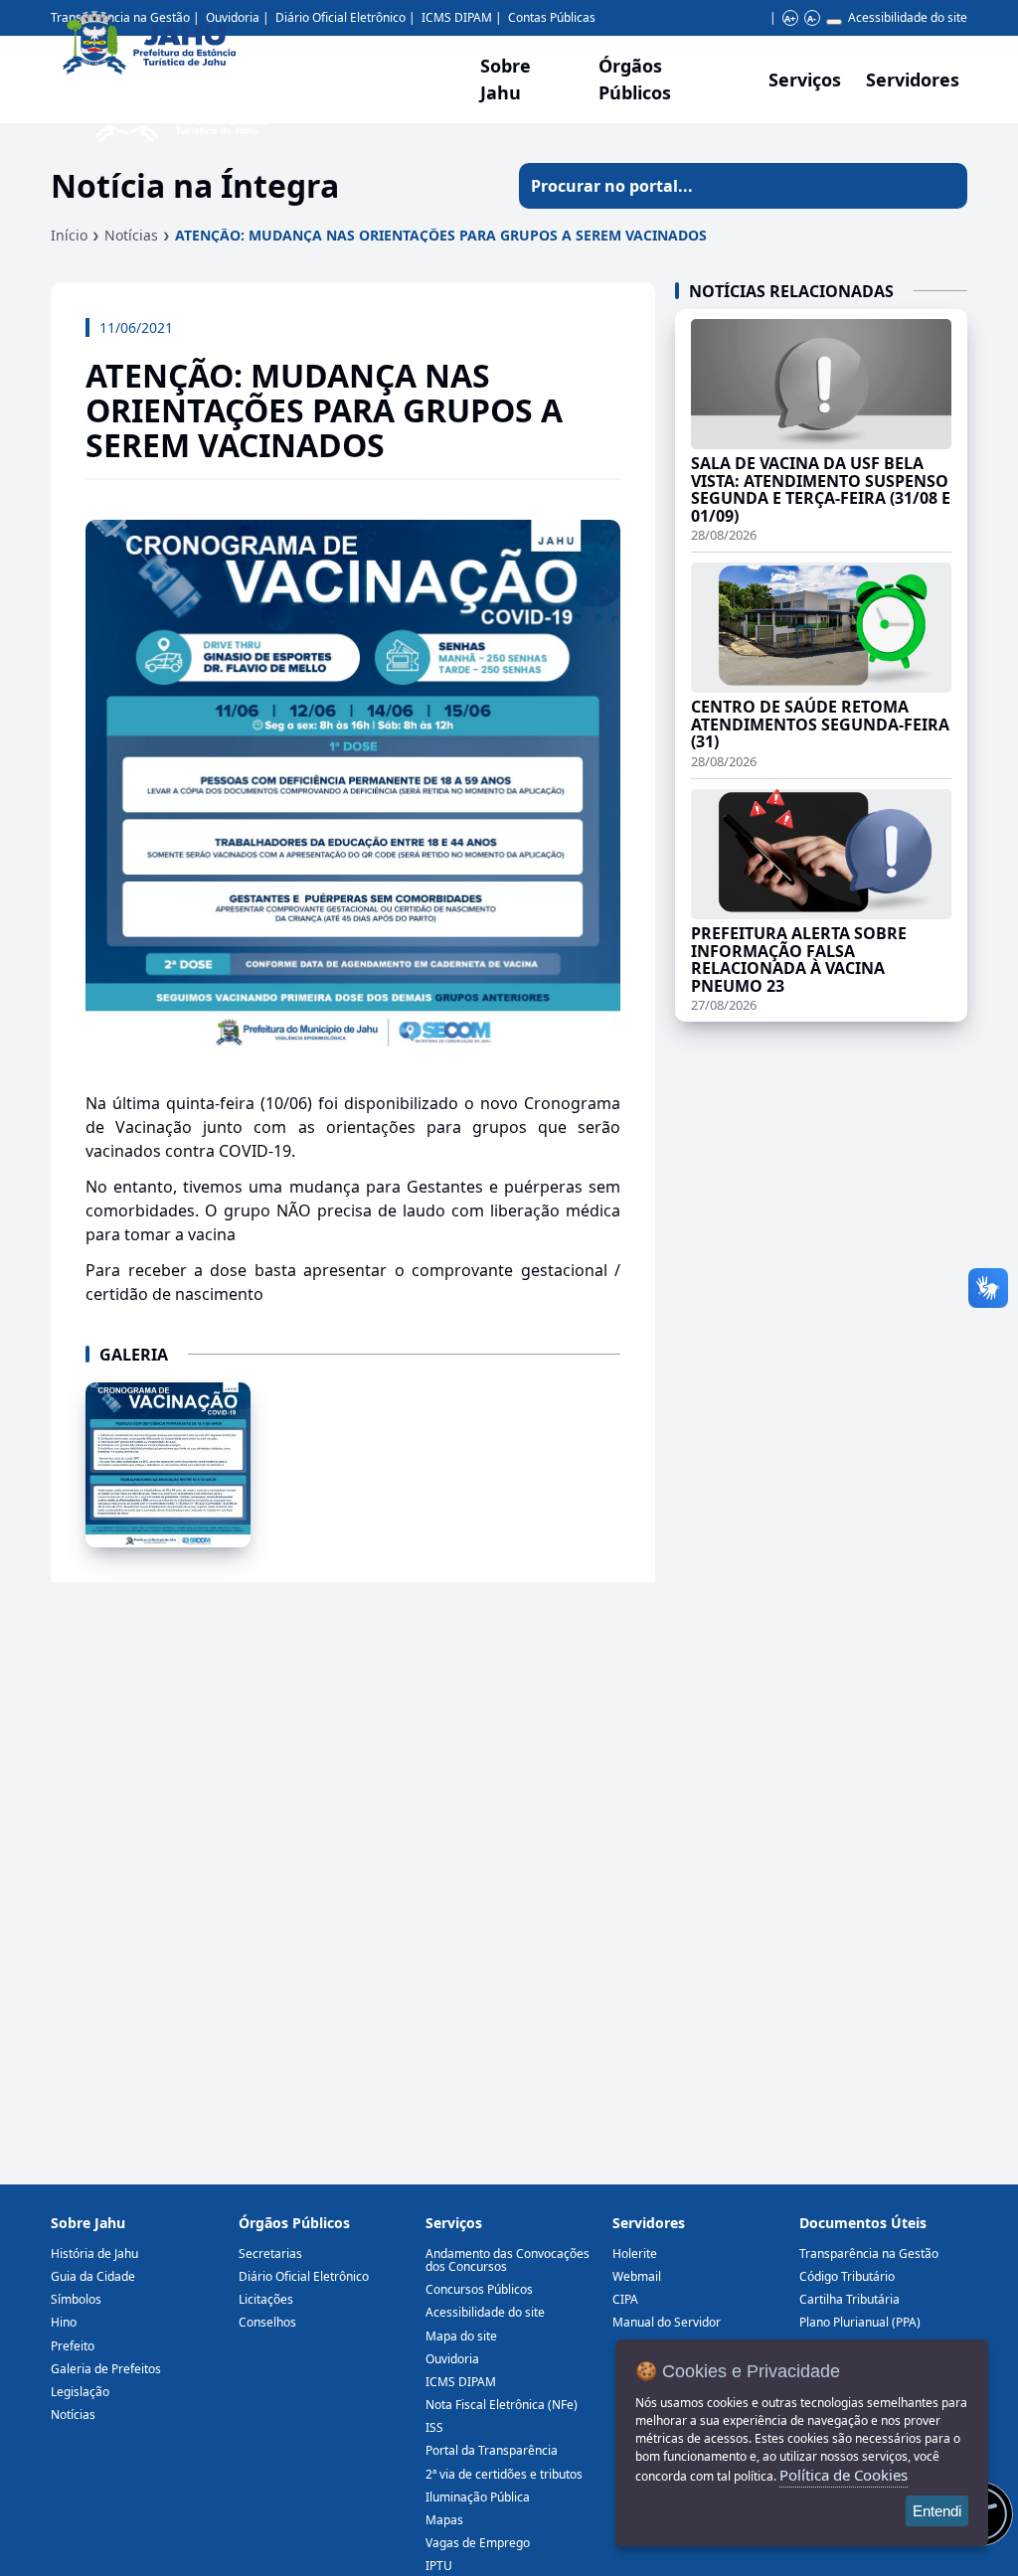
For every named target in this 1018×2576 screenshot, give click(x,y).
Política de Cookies (844, 2475)
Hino (64, 2322)
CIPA (625, 2299)
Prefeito (73, 2346)
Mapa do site (461, 2336)
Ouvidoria (452, 2359)
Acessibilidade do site (908, 17)
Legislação (80, 2392)
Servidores (649, 2223)
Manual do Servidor (667, 2322)
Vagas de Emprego (478, 2543)
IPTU (439, 2566)
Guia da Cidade (93, 2276)
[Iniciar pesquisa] (944, 186)
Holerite (635, 2254)
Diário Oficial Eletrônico (304, 2276)
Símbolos (76, 2299)
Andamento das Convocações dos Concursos (508, 2260)
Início (69, 235)
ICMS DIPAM (461, 2382)
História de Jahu (94, 2254)
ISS (434, 2427)
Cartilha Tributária (849, 2299)
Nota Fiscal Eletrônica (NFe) (502, 2405)
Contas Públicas (552, 17)
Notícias (131, 235)
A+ (790, 18)
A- (812, 18)
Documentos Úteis (863, 2223)
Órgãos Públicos (294, 2223)
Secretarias (270, 2254)
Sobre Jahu (506, 79)
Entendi (937, 2511)
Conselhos (267, 2322)
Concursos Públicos (479, 2289)
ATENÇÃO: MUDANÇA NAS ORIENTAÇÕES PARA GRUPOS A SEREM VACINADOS (441, 235)
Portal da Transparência (492, 2450)
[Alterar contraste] (834, 22)
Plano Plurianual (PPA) (860, 2322)
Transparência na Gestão (869, 2254)
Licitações (266, 2299)
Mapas (444, 2520)
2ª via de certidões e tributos (504, 2474)
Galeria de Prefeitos (106, 2369)
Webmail (637, 2276)
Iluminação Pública (478, 2497)
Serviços (805, 80)
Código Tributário (847, 2276)
